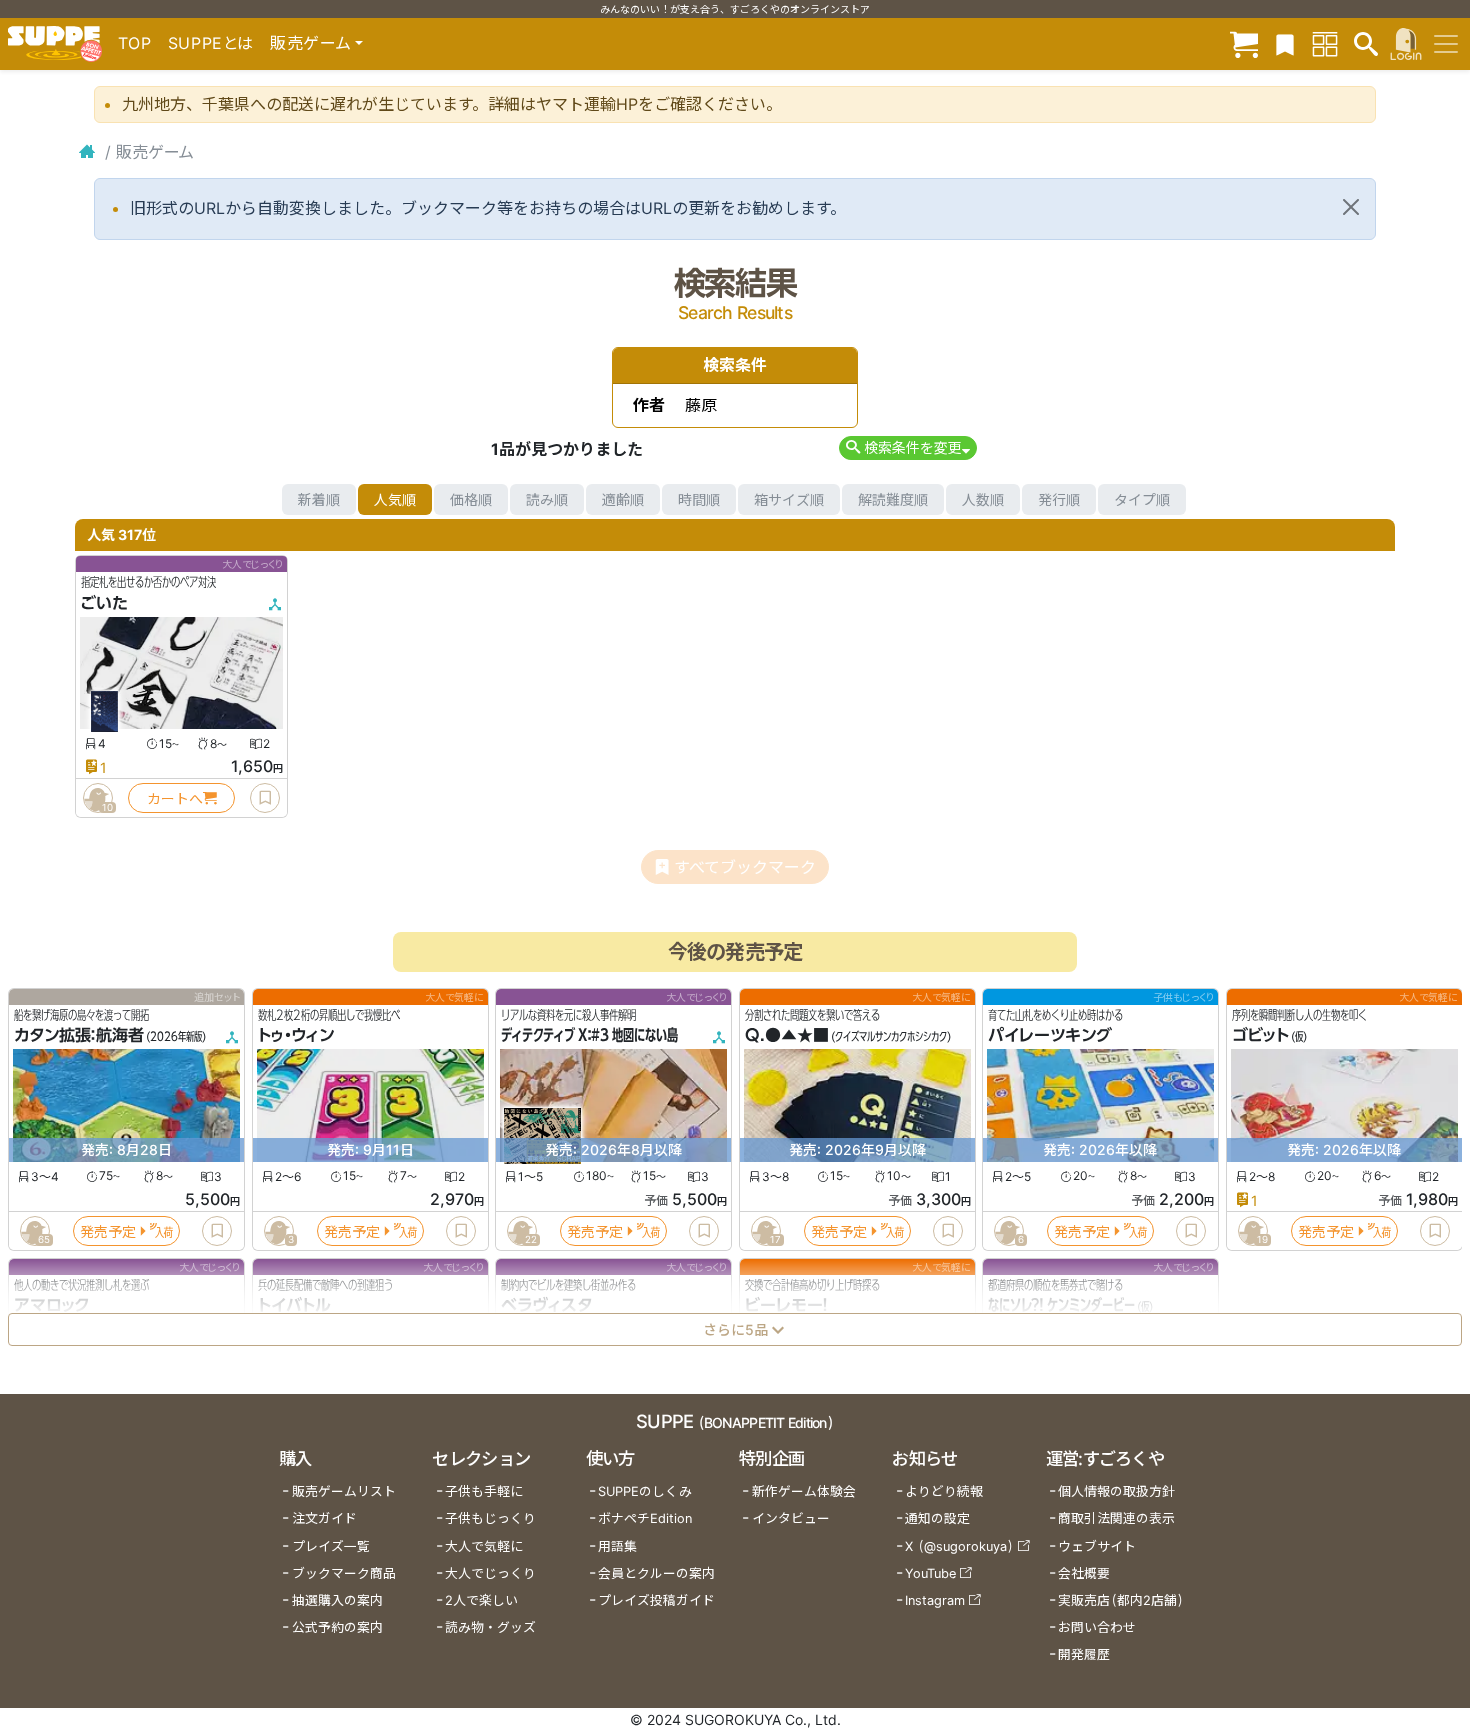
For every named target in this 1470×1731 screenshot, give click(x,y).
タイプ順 (1142, 499)
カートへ (175, 798)
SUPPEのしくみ (645, 1491)
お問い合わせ (1097, 1627)
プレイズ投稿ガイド (656, 1600)
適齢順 (623, 499)
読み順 (547, 499)
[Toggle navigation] (1446, 44)
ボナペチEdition (645, 1518)
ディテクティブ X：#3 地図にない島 (589, 1036)
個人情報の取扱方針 (1116, 1491)
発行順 (1059, 499)
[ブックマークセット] (1285, 43)
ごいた (104, 603)
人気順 (395, 499)
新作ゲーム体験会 (804, 1491)
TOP (135, 43)
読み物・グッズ (490, 1627)
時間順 (699, 499)
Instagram (935, 1600)
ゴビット (1260, 1036)
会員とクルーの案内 (656, 1573)
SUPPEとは (211, 43)
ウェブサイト (1097, 1546)
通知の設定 (937, 1518)
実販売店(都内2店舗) (1121, 1600)
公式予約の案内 (337, 1627)
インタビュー (791, 1518)
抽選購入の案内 (337, 1600)
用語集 (617, 1546)
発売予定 (108, 1231)
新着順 (319, 499)
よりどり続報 (944, 1491)
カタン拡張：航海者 (79, 1036)
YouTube (930, 1573)
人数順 (983, 499)
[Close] (1351, 207)
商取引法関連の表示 (1116, 1518)
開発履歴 (1084, 1654)
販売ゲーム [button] (310, 43)
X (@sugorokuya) (959, 1546)
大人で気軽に (484, 1546)
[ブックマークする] (265, 798)
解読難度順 (893, 499)
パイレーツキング (1050, 1036)
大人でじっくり (490, 1573)
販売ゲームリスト (344, 1491)
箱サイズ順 (789, 499)
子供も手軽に (484, 1491)
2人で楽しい (481, 1600)
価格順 (471, 499)
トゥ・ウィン (296, 1036)
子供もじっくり (490, 1518)
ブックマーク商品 (344, 1573)
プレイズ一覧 (331, 1546)
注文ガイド (324, 1518)
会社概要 (1084, 1573)
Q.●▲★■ (787, 1036)
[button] (907, 447)
